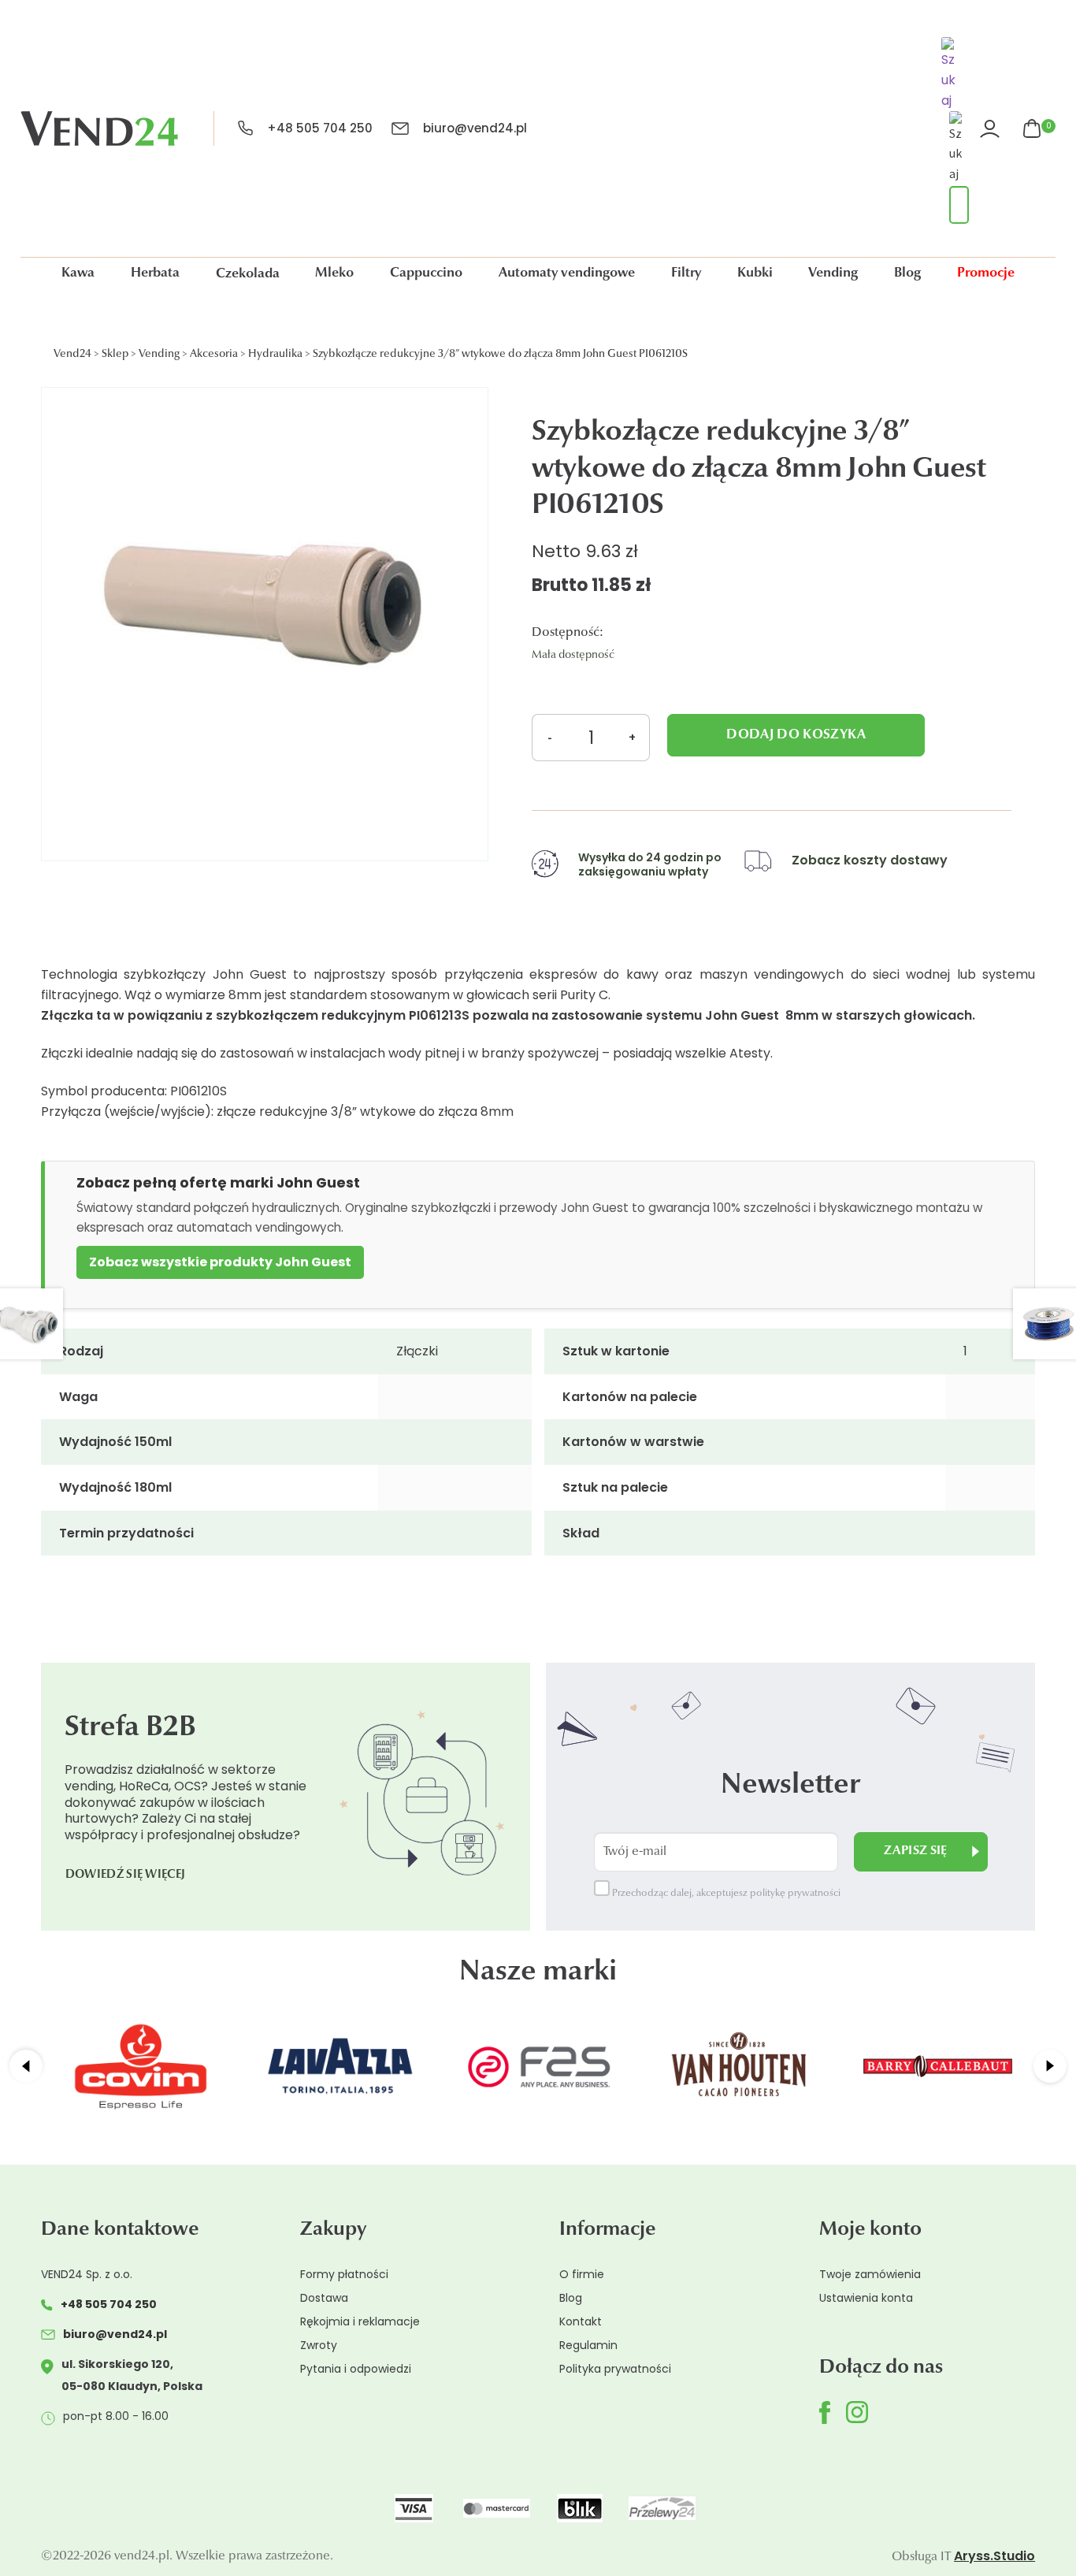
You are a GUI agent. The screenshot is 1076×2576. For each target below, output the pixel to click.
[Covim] (141, 2066)
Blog (907, 273)
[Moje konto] (992, 129)
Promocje (986, 273)
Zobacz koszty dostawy (870, 860)
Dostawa (324, 2298)
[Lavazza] (340, 2066)
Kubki (755, 273)
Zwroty (319, 2345)
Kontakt (581, 2321)
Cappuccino (426, 273)
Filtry (686, 273)
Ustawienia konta (866, 2298)
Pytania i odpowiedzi (356, 2369)
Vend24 (72, 355)
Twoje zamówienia (870, 2274)
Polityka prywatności (615, 2369)
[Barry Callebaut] (938, 2066)
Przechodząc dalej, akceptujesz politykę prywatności (725, 1894)
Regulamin (588, 2345)
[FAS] (539, 2066)
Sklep (115, 355)
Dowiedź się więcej (125, 1875)
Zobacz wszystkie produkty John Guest (220, 1262)
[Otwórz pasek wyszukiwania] (951, 76)
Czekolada (248, 274)
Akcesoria (214, 355)
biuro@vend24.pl (475, 128)
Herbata (155, 273)
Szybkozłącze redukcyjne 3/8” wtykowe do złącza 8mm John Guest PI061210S (500, 355)
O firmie (582, 2274)
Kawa (78, 273)
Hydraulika (275, 355)
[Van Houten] (738, 2066)
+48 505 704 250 (320, 128)
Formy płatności (344, 2274)
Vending (833, 273)
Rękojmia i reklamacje (360, 2321)
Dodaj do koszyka (796, 735)
